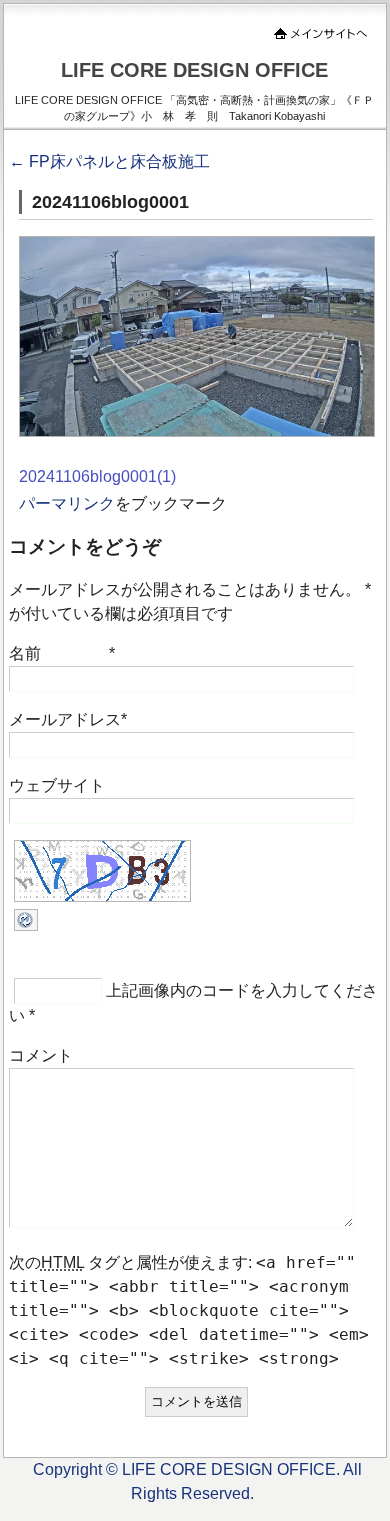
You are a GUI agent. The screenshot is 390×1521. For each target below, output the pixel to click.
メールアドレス (65, 719)
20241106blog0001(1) (97, 476)
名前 (25, 653)
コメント (41, 1055)
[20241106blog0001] (197, 431)
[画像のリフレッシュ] (26, 925)
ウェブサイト (57, 785)
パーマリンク (67, 503)
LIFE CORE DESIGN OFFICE (194, 70)
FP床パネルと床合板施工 (109, 161)
